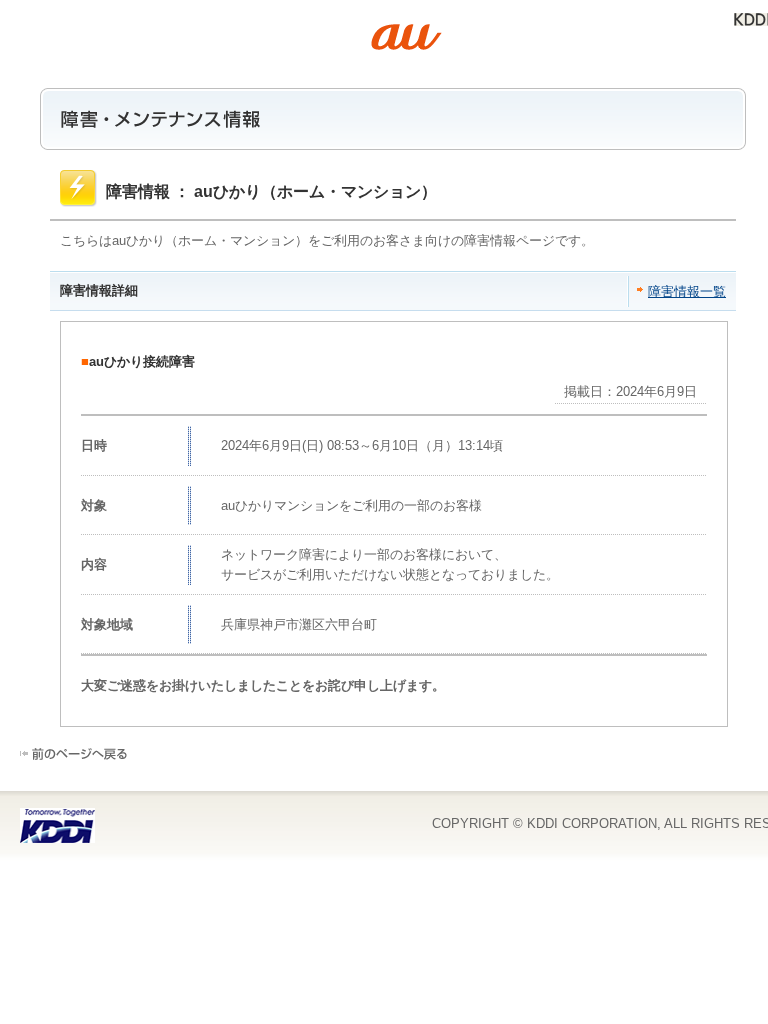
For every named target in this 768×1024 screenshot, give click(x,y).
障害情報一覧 (687, 291)
